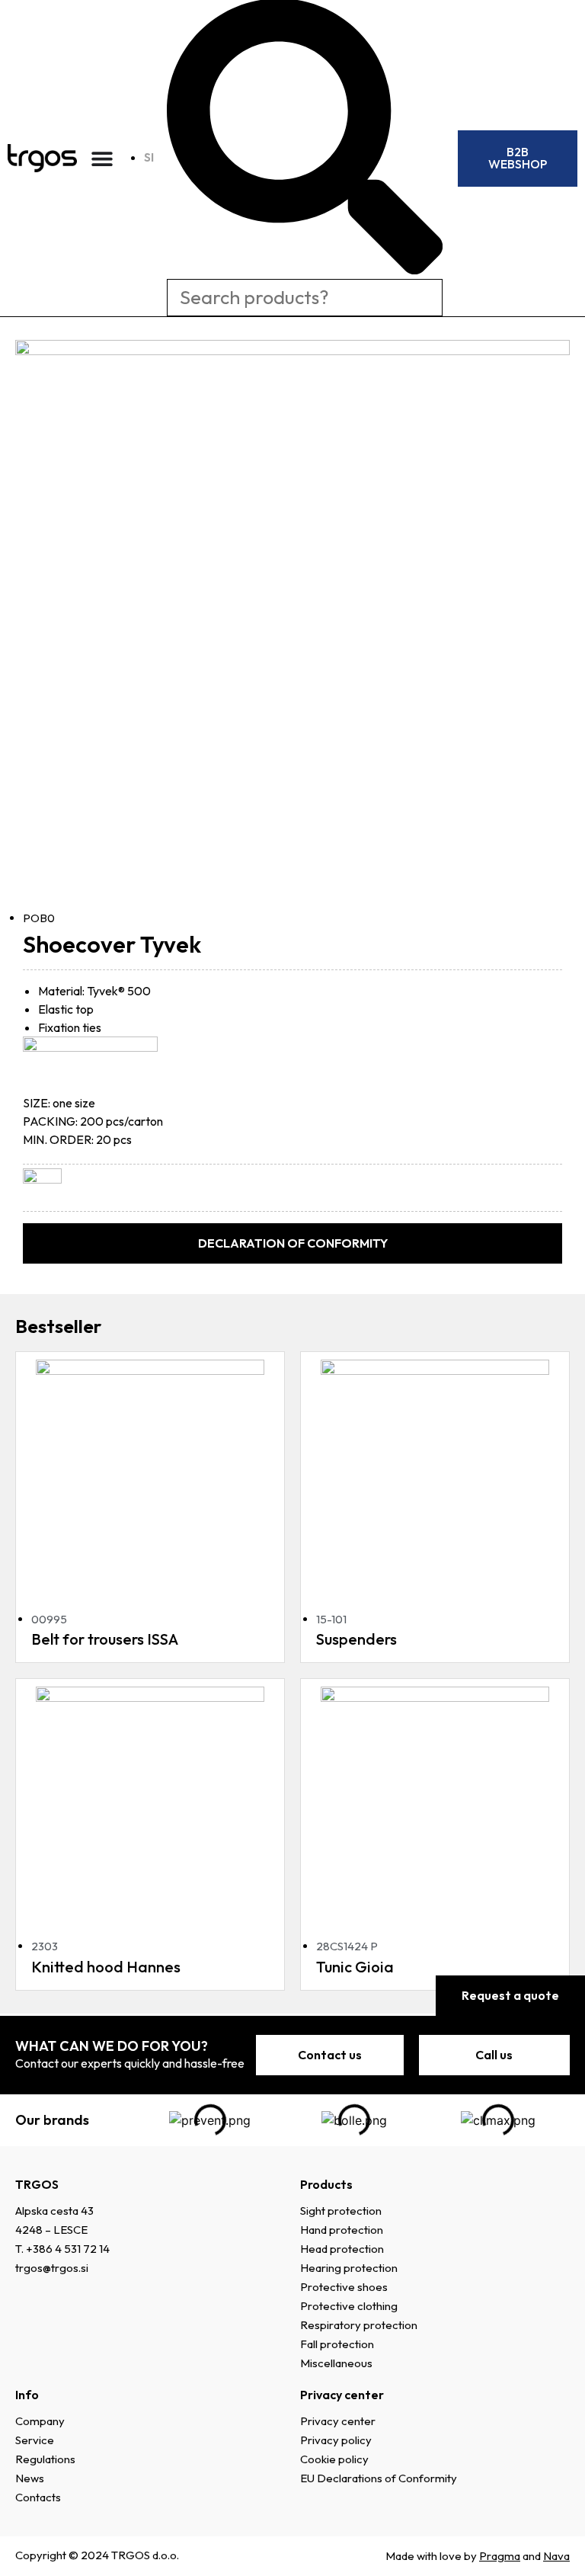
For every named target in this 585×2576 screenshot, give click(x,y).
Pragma (500, 2556)
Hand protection (342, 2230)
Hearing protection (349, 2268)
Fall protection (337, 2344)
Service (35, 2440)
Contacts (38, 2497)
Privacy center (338, 2421)
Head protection (342, 2249)
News (30, 2478)
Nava (556, 2556)
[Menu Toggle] (102, 159)
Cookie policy (334, 2459)
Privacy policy (336, 2440)
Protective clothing (349, 2306)
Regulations (45, 2459)
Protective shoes (344, 2287)
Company (40, 2421)
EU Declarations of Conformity (379, 2478)
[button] (292, 1243)
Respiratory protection (359, 2325)
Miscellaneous (336, 2363)
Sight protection (341, 2211)
